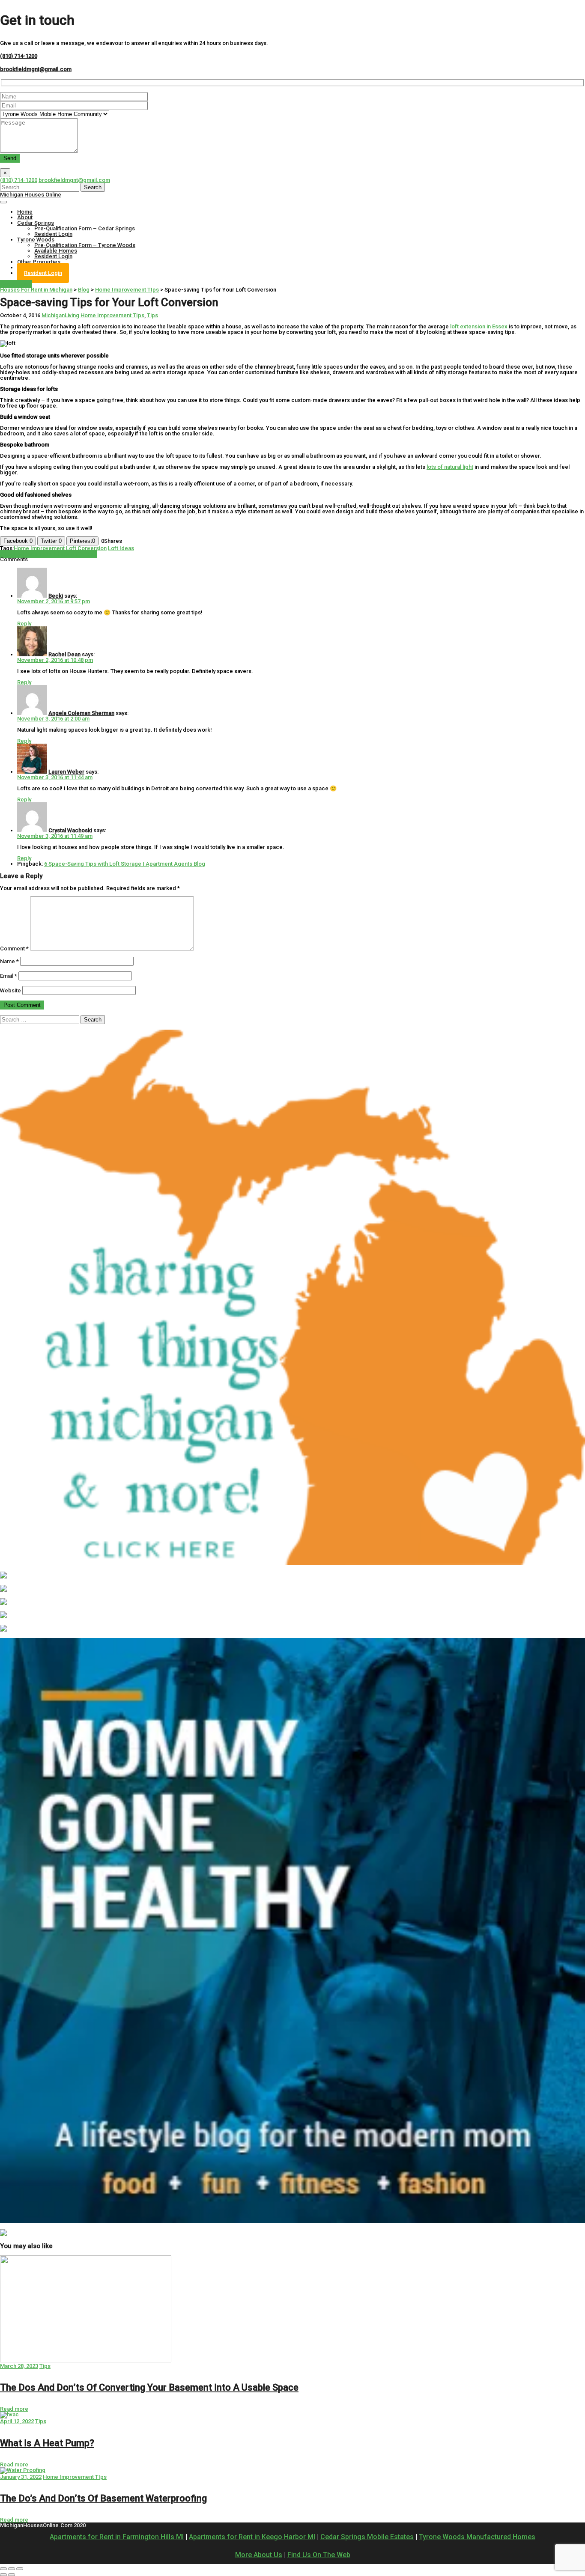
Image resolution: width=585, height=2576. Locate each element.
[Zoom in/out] (20, 2569)
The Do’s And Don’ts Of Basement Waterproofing (103, 2498)
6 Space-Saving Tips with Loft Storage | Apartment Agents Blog (125, 864)
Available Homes (56, 251)
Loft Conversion (86, 548)
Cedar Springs (36, 223)
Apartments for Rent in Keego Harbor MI (252, 2537)
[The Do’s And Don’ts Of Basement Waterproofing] (23, 2470)
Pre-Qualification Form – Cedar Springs (85, 228)
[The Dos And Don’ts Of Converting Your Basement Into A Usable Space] (86, 2360)
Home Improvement (39, 548)
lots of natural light (450, 467)
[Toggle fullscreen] (12, 2569)
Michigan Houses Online (31, 195)
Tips (152, 315)
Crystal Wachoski (70, 830)
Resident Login (53, 234)
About (25, 217)
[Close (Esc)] (3, 2569)
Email (9, 976)
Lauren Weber (66, 772)
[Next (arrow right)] (12, 2575)
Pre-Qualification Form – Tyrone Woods (85, 245)
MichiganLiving (60, 315)
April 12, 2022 (17, 2421)
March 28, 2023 (19, 2366)
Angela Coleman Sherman (81, 713)
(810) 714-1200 (19, 56)
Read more (14, 2409)
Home (25, 212)
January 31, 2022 (21, 2477)
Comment (14, 949)
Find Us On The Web (319, 2555)
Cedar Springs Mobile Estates (367, 2537)
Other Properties (39, 262)
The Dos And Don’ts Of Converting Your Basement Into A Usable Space (149, 2387)
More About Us (259, 2555)
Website (10, 990)
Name (9, 961)
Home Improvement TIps (112, 315)
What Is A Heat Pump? (47, 2443)
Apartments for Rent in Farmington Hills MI (117, 2537)
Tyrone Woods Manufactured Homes (477, 2537)
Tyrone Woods (36, 240)
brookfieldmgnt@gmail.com (36, 69)
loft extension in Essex (479, 326)
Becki (56, 596)
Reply (24, 624)
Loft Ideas (121, 548)
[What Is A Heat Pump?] (9, 2414)
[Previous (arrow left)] (3, 2575)
